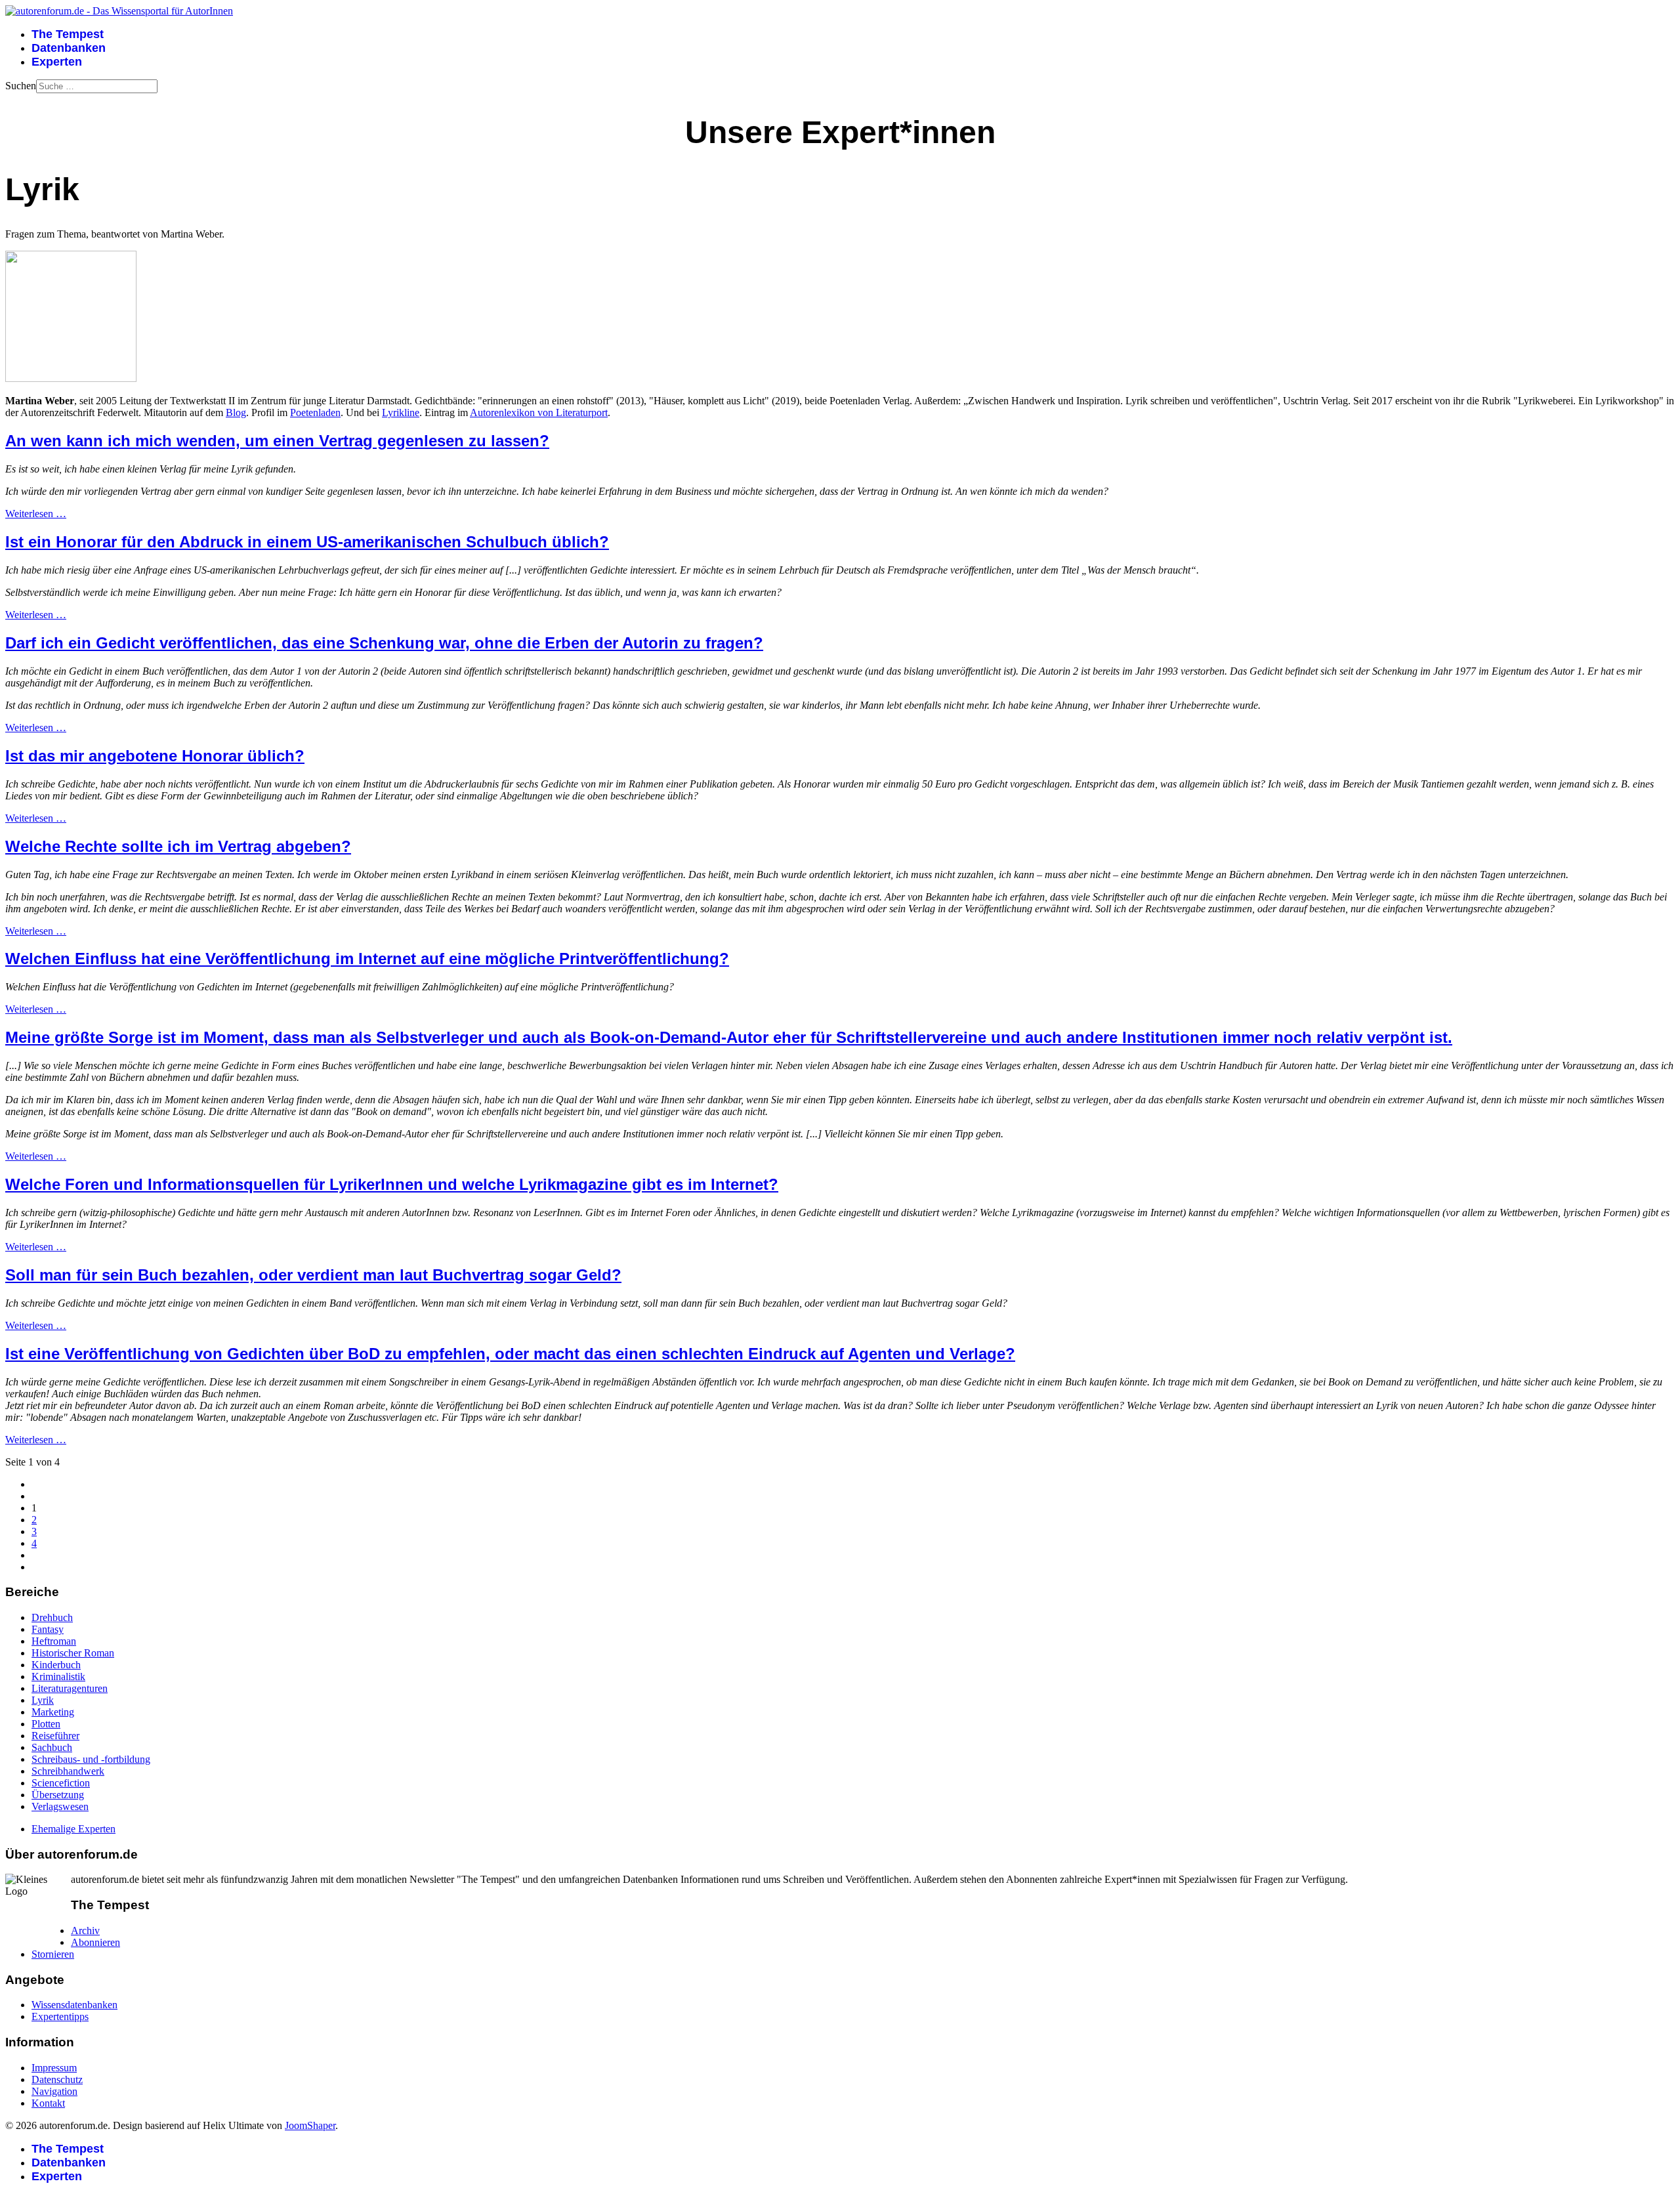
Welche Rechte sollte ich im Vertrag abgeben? (178, 846)
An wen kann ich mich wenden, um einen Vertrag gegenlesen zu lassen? (277, 441)
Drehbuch (52, 1617)
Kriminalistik (58, 1677)
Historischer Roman (73, 1653)
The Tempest (68, 34)
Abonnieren (95, 1942)
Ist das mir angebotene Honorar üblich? (155, 756)
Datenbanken (69, 48)
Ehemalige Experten (73, 1829)
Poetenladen (315, 412)
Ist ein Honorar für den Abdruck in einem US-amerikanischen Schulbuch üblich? (307, 542)
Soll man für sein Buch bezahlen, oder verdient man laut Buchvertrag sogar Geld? (313, 1275)
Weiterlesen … (36, 514)
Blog (236, 412)
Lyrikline (401, 412)
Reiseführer (55, 1736)
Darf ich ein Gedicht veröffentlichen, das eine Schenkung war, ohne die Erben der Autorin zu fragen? (384, 643)
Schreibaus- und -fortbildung (91, 1759)
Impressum (54, 2068)
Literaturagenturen (70, 1688)
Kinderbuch (56, 1665)
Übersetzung (58, 1795)
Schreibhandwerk (68, 1771)
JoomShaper (310, 2125)
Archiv (85, 1930)
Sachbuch (52, 1747)
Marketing (53, 1712)
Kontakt (48, 2103)
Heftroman (54, 1641)
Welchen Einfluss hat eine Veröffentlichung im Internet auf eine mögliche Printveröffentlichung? (367, 959)
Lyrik (43, 1700)
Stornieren (53, 1954)
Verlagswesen (60, 1806)
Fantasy (48, 1629)
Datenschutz (57, 2079)
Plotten (46, 1724)
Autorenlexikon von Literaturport (539, 412)
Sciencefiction (61, 1783)
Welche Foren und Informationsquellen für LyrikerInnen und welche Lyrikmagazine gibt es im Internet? (392, 1184)
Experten (57, 62)
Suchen (21, 86)
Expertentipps (60, 2016)
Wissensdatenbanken (74, 2005)
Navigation (54, 2091)
